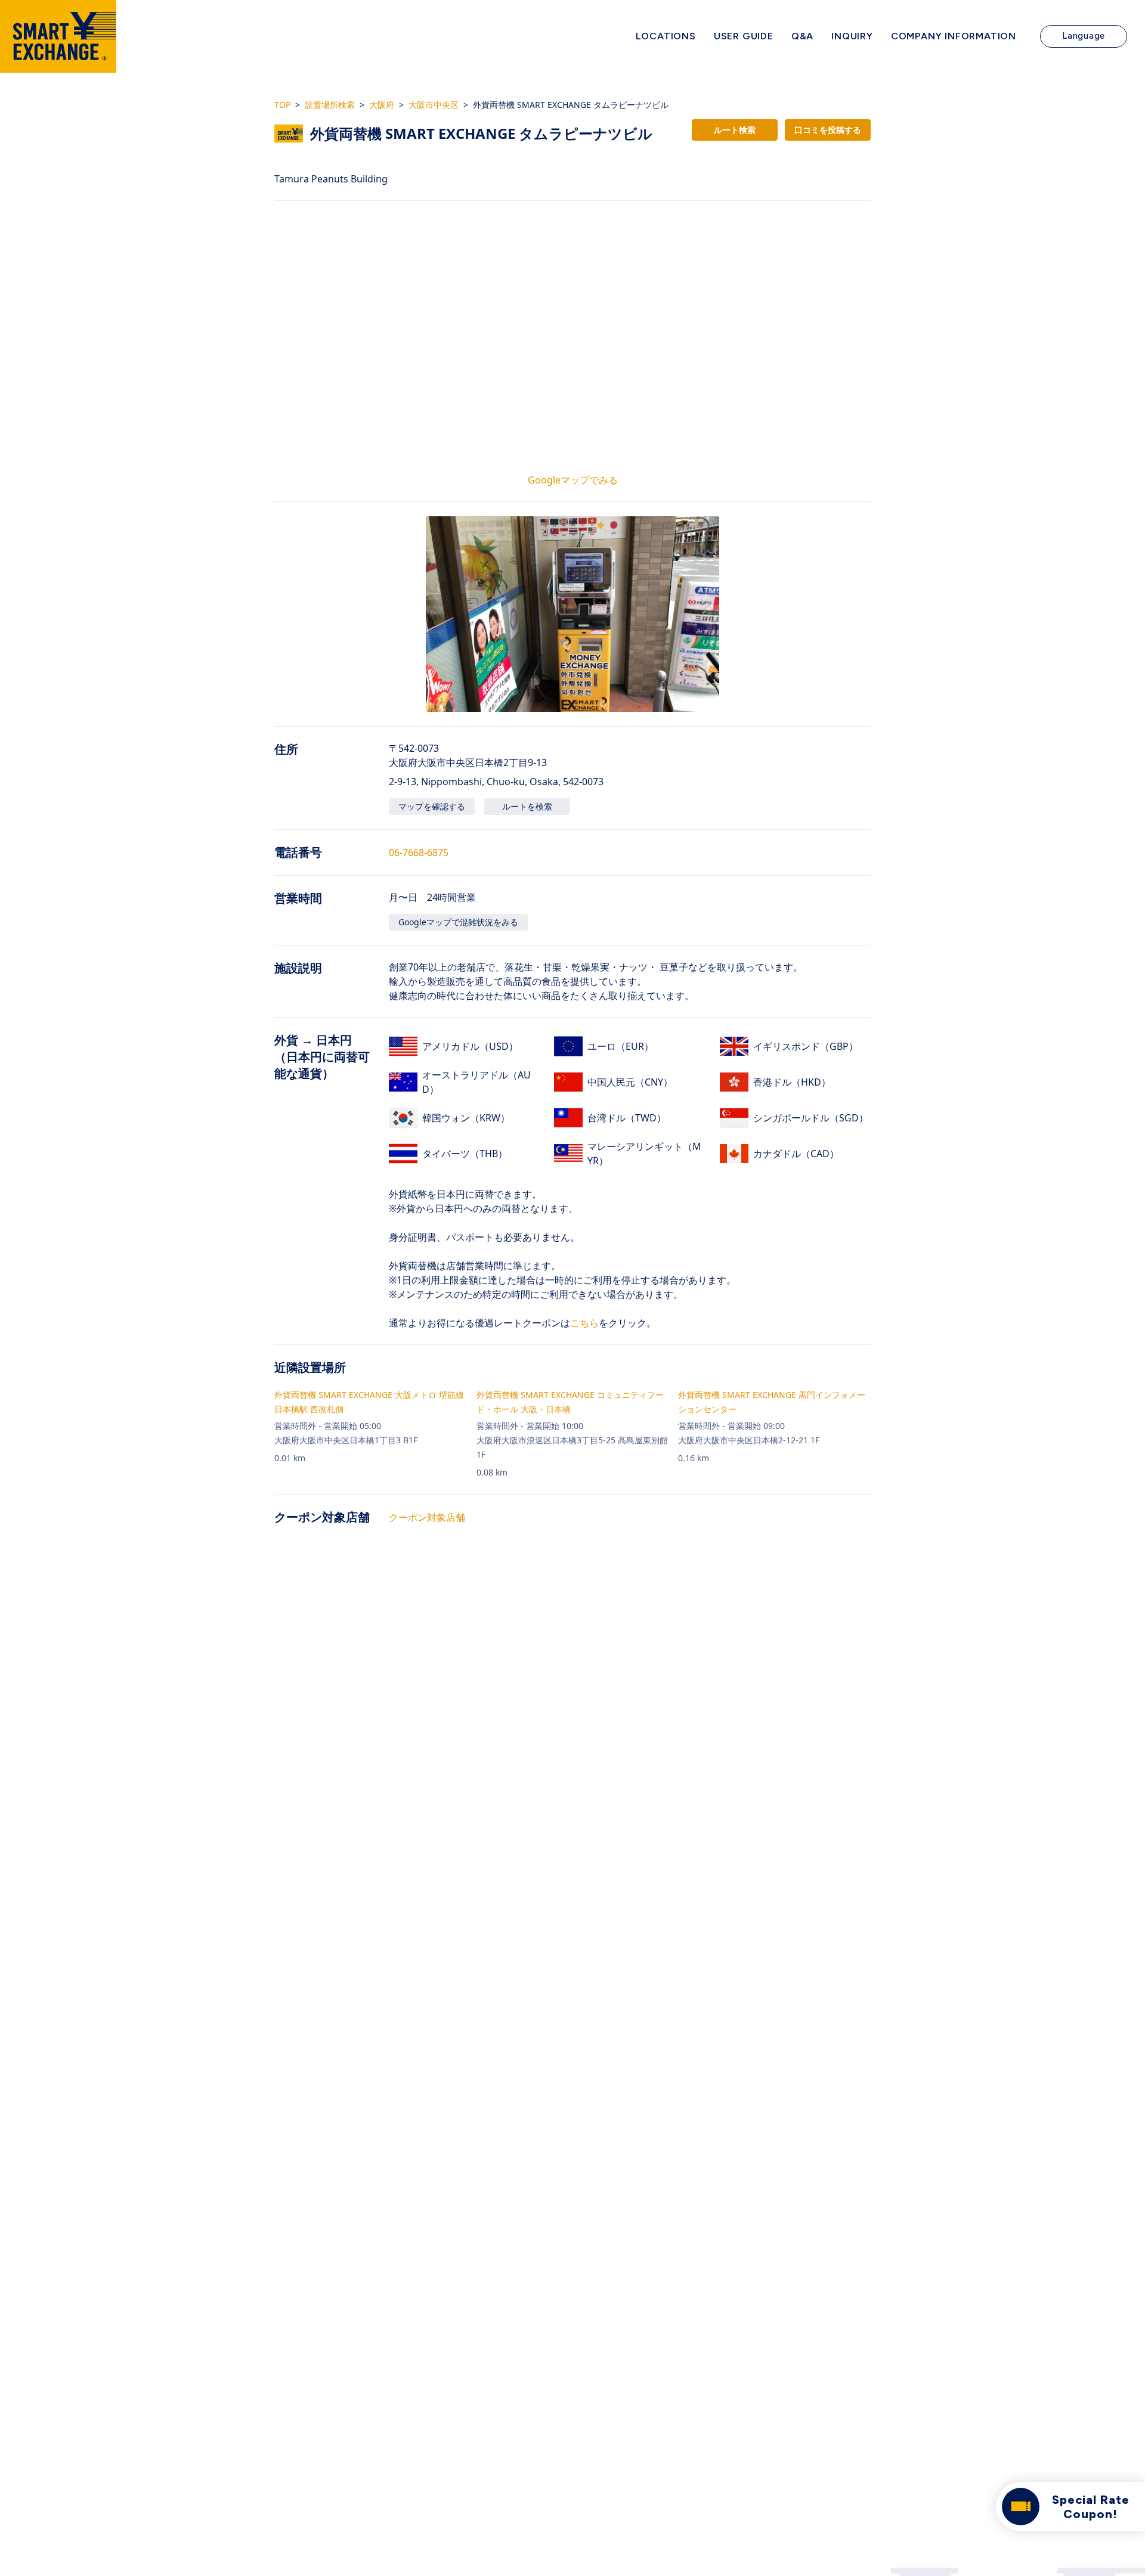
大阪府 (382, 105)
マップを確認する (432, 806)
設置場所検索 (330, 105)
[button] (572, 614)
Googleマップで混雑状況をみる (458, 922)
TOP (282, 105)
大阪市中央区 (434, 105)
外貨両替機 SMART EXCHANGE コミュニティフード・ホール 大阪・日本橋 (570, 1402)
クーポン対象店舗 (427, 1517)
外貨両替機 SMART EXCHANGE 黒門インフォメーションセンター (772, 1402)
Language (1084, 36)
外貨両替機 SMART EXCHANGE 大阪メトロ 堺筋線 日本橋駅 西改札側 (369, 1402)
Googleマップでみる (573, 480)
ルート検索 (735, 130)
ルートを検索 (527, 806)
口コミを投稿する (828, 130)
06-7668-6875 (419, 853)
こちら (584, 1323)
